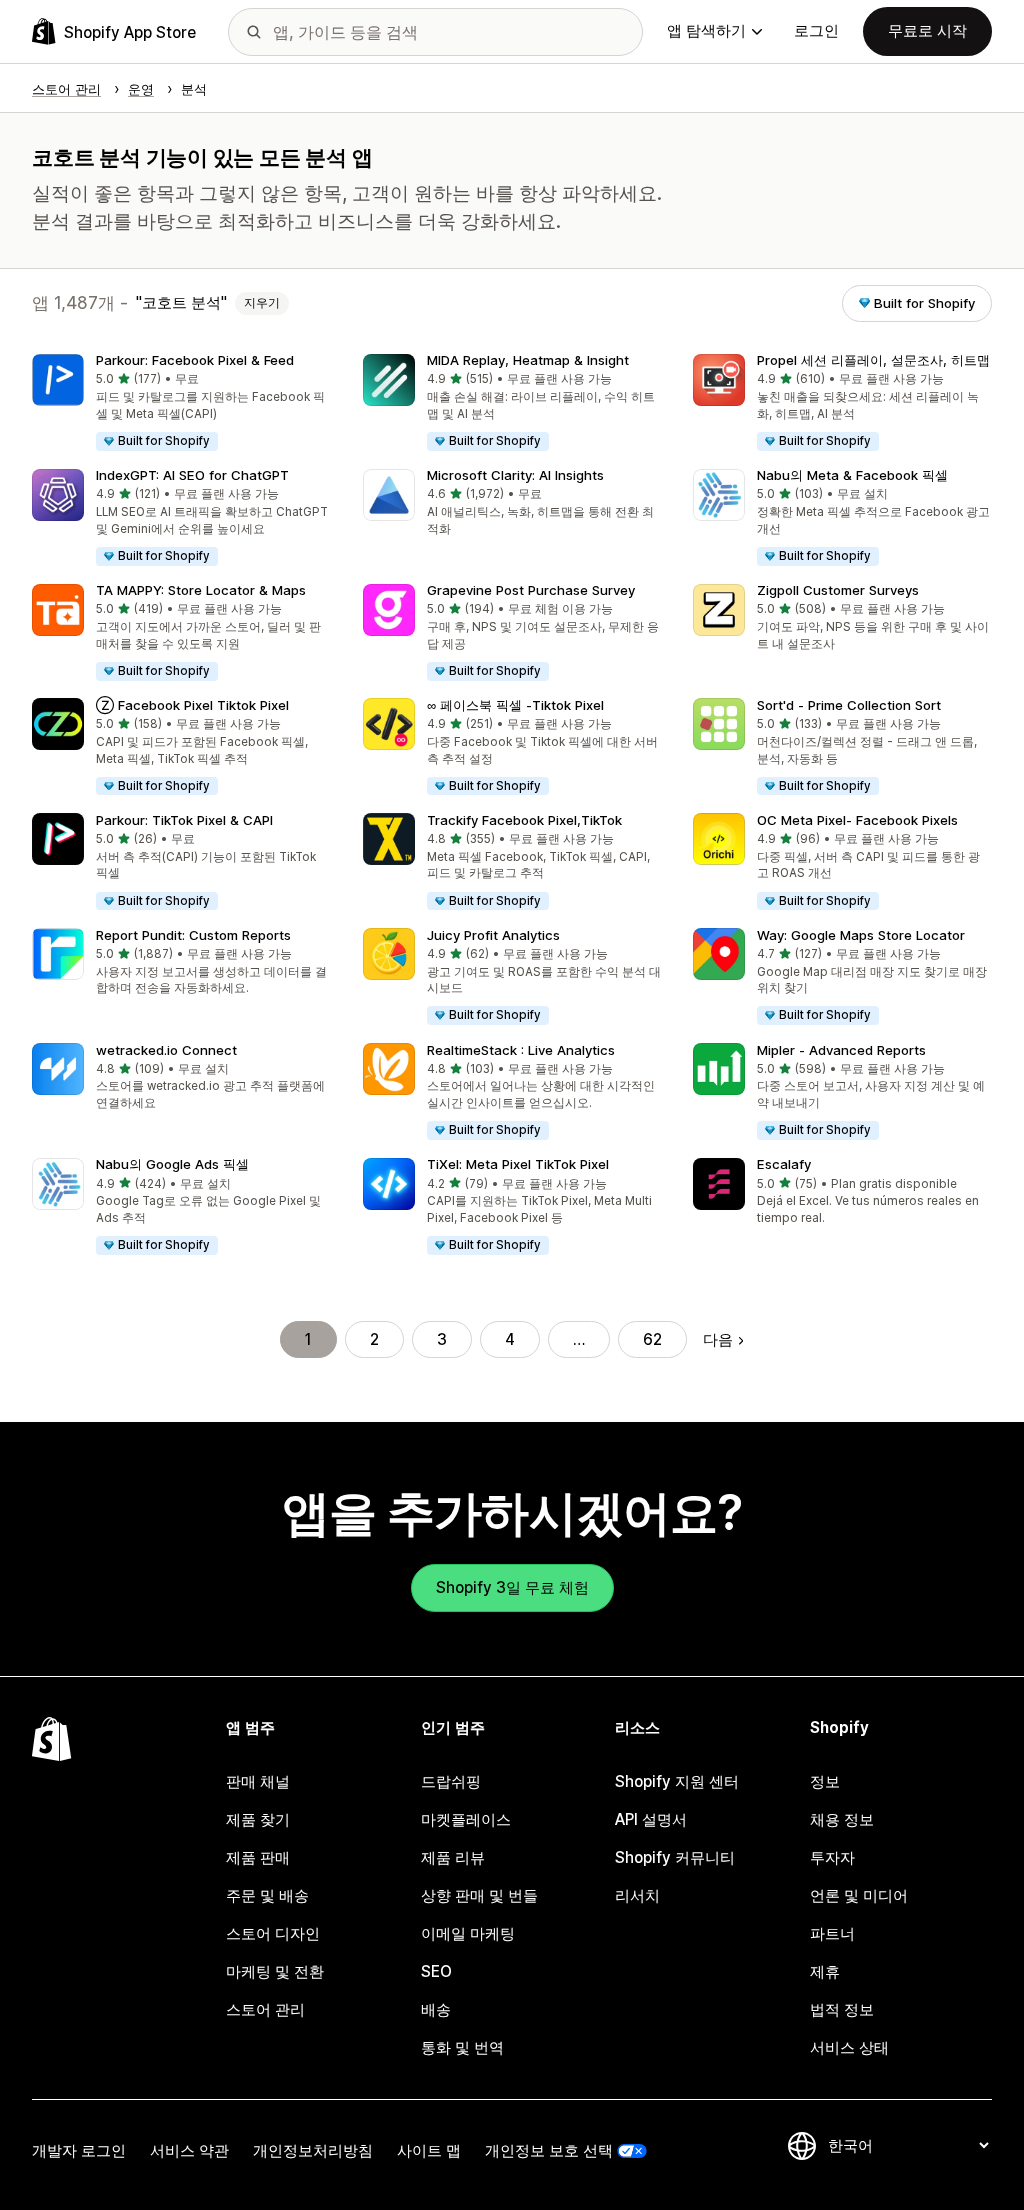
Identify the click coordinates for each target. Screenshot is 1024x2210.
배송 (436, 2009)
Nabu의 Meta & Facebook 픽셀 (852, 475)
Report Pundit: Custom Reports (193, 935)
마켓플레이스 (466, 1819)
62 (652, 1339)
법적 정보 (842, 2009)
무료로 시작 (927, 30)
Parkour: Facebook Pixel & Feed (195, 360)
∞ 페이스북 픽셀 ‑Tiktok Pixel (515, 705)
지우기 (262, 303)
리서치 (637, 1895)
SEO (436, 1971)
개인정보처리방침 (313, 2150)
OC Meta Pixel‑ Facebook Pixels (857, 820)
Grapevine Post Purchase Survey (531, 590)
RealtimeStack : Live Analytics (521, 1050)
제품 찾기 (258, 1819)
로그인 (816, 30)
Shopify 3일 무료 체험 (512, 1587)
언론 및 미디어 (859, 1895)
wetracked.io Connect (166, 1050)
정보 (825, 1781)
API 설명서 (651, 1819)
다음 (718, 1339)
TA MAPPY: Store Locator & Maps (201, 590)
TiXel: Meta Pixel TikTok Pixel (518, 1164)
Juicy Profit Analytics (493, 935)
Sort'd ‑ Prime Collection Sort (849, 705)
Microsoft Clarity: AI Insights (515, 475)
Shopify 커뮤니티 (675, 1857)
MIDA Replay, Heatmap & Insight (528, 360)
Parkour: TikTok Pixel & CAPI (184, 820)
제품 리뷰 (453, 1857)
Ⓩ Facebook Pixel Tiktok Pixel (192, 705)
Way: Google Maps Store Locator (861, 935)
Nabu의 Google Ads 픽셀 (172, 1164)
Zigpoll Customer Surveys (838, 590)
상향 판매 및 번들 (479, 1895)
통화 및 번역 (462, 2047)
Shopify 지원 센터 (677, 1781)
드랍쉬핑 (451, 1781)
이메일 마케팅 (468, 1933)
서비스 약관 (189, 2150)
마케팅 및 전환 (275, 1971)
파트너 (832, 1933)
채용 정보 (842, 1819)
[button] (181, 403)
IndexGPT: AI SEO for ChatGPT (192, 475)
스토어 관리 (265, 2009)
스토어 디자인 (273, 1933)
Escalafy (784, 1164)
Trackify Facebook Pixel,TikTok (524, 820)
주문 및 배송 (267, 1895)
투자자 (832, 1857)
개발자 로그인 (79, 2150)
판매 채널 (258, 1781)
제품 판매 (258, 1857)
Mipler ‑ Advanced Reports (841, 1050)
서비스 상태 (849, 2047)
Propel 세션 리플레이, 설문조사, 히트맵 (873, 360)
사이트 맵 (429, 2150)
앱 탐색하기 (706, 30)
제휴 (825, 1971)
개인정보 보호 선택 (549, 2150)
